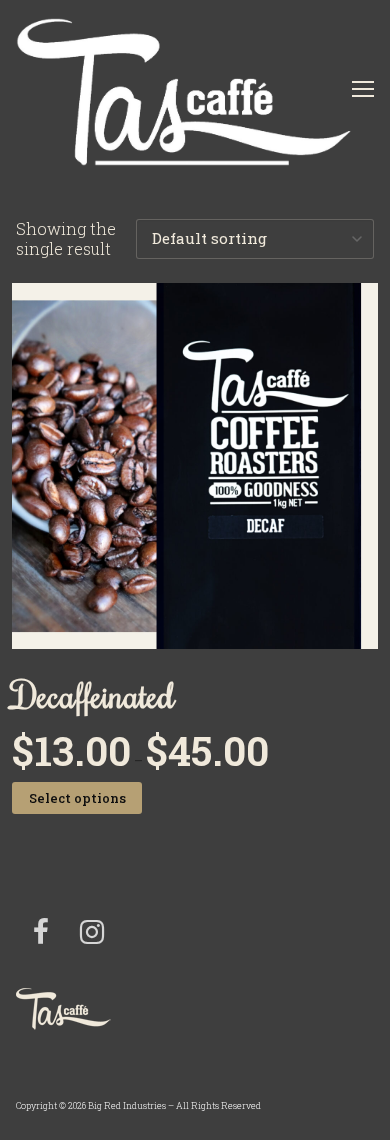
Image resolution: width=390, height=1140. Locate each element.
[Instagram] (91, 932)
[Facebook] (41, 932)
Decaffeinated (93, 694)
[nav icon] (363, 89)
